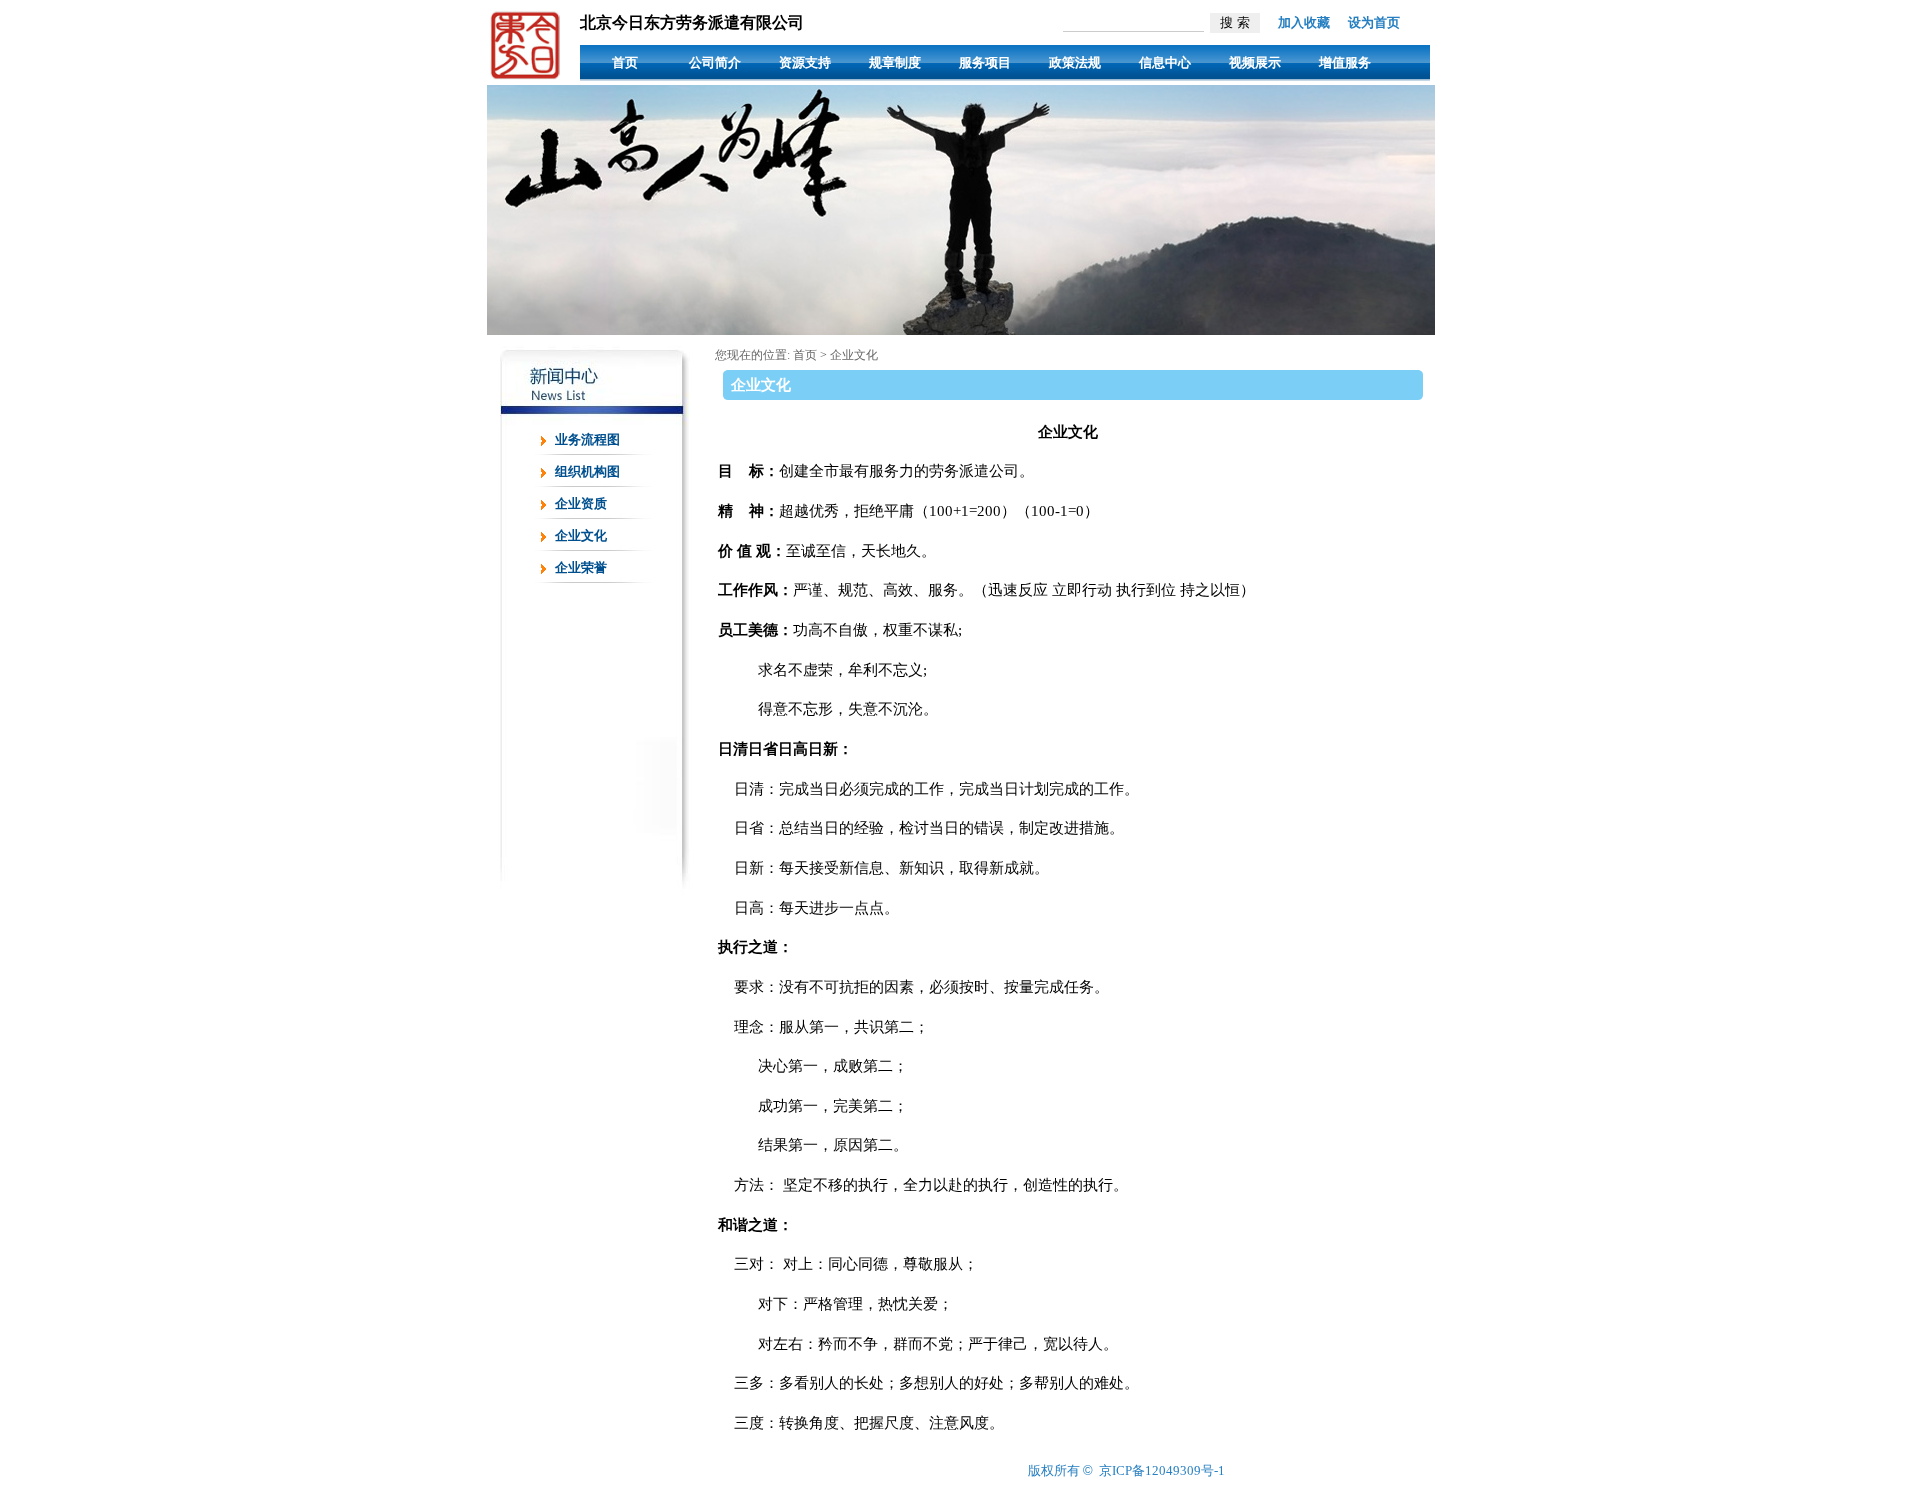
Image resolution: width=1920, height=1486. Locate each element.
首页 (625, 62)
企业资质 (581, 503)
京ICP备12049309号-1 (1162, 1470)
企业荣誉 (581, 567)
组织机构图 (587, 471)
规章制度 (895, 62)
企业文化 (581, 535)
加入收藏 (1304, 22)
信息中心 (1165, 62)
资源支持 (805, 62)
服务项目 (985, 62)
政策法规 (1075, 62)
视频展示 (1255, 62)
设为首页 (1374, 22)
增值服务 (1345, 62)
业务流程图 (587, 439)
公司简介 (715, 62)
